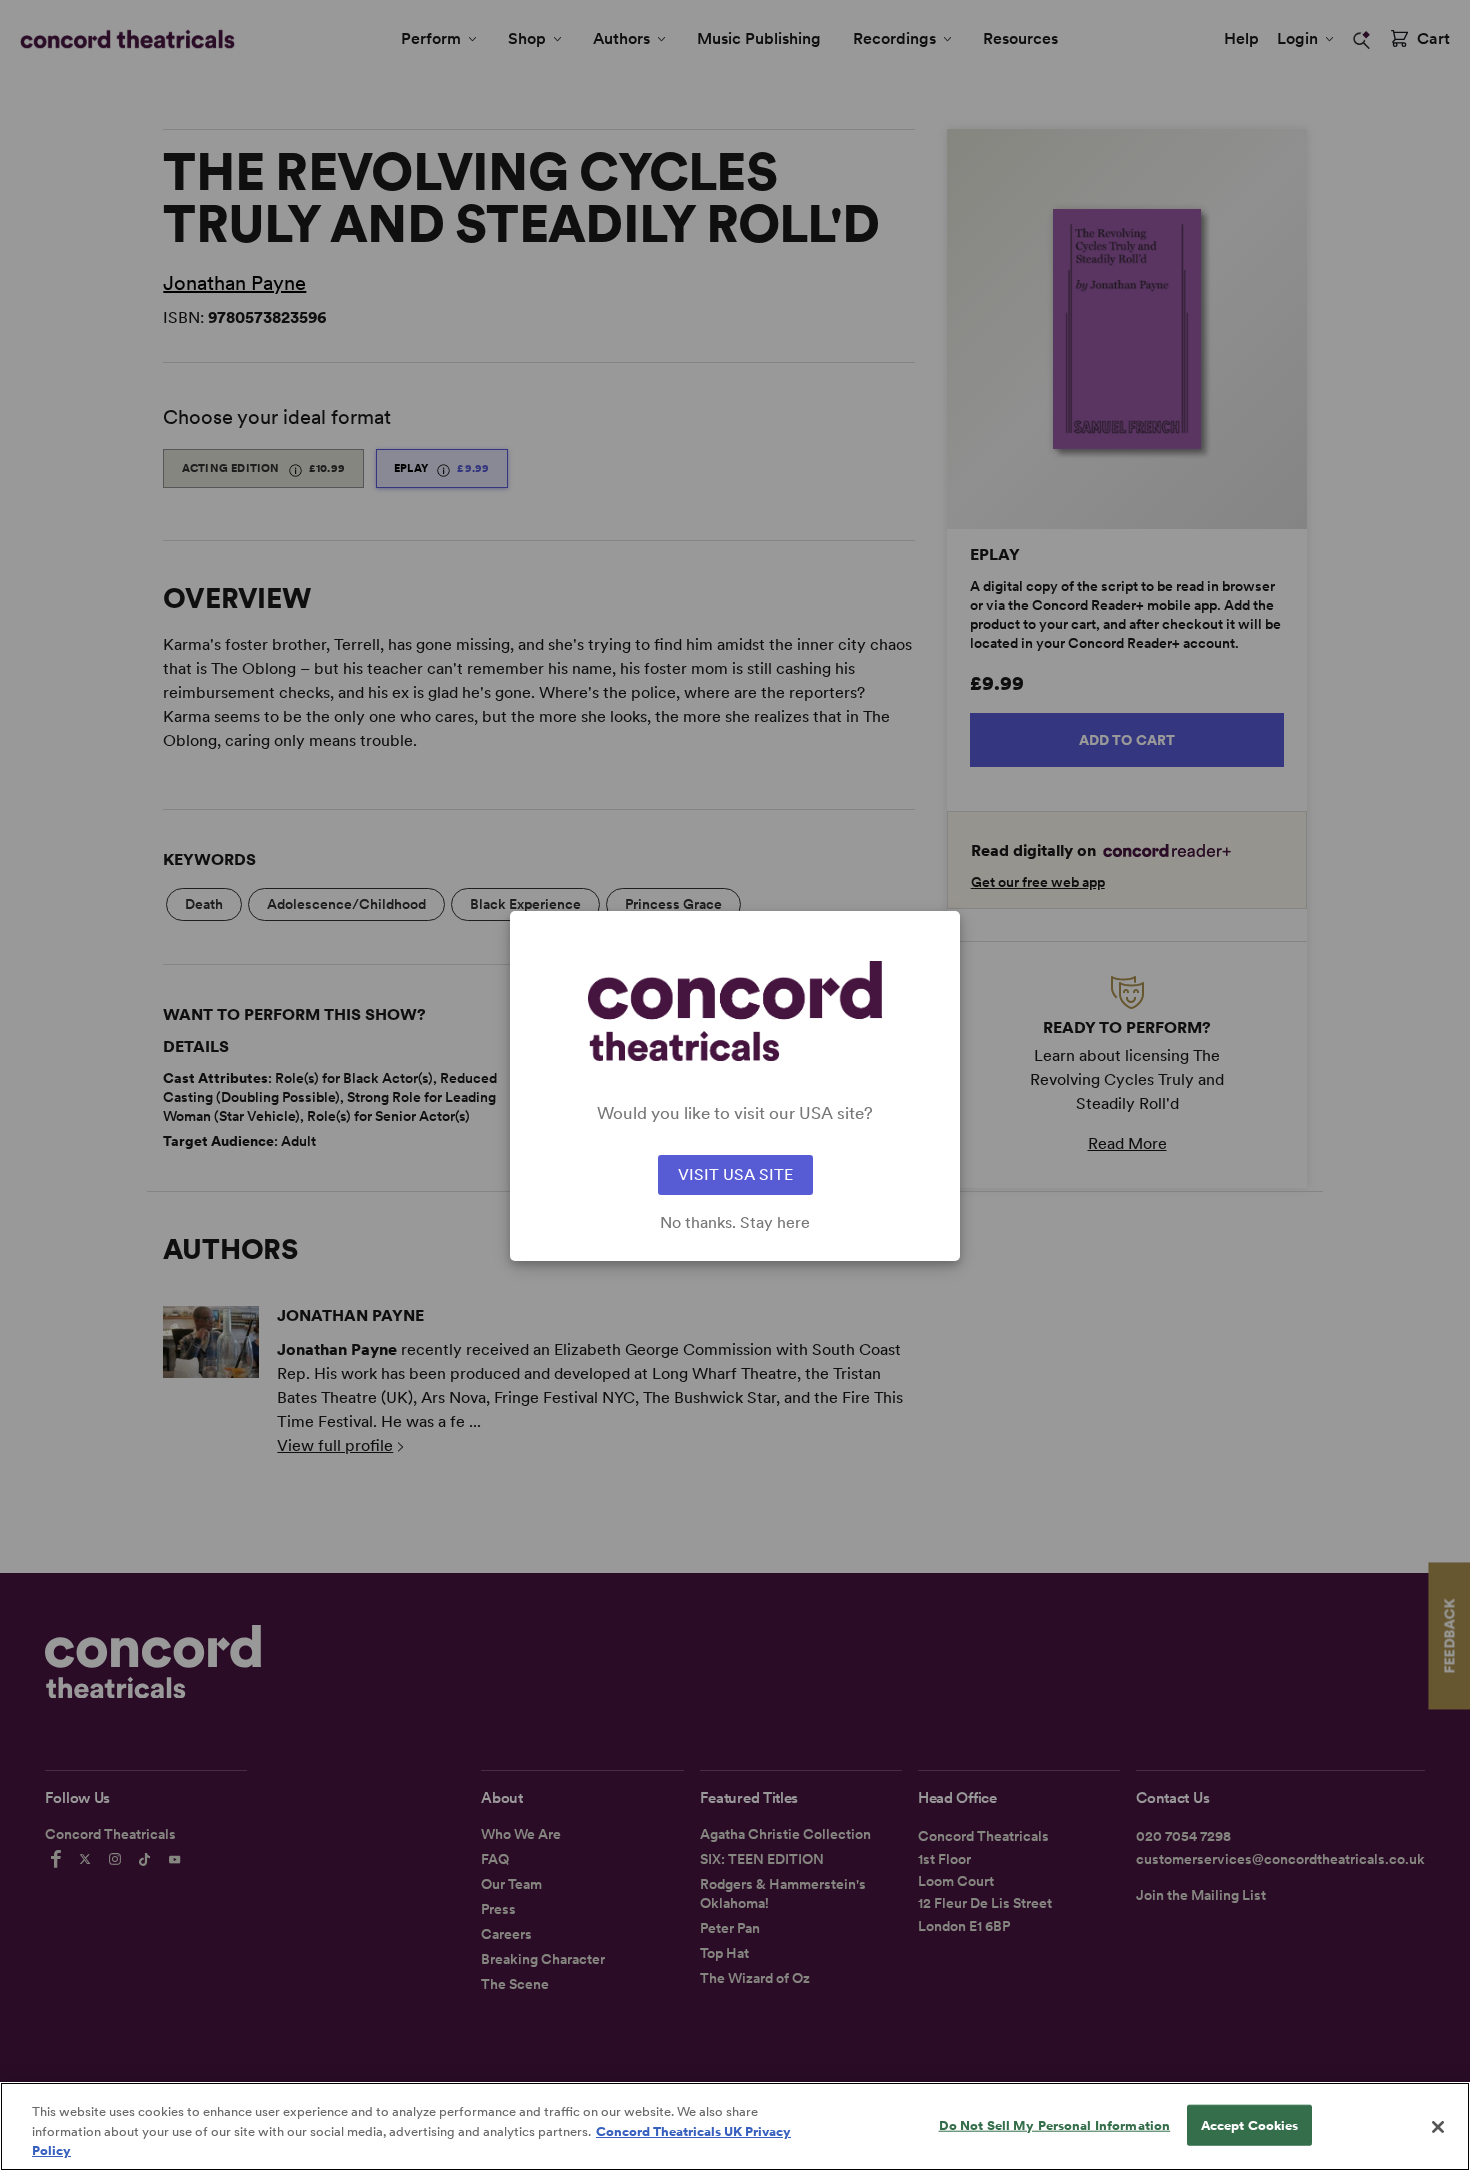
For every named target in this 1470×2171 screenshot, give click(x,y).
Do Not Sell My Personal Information (1055, 2124)
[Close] (1438, 2127)
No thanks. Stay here (735, 1223)
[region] (735, 2126)
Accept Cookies (1250, 2124)
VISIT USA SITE (735, 1174)
